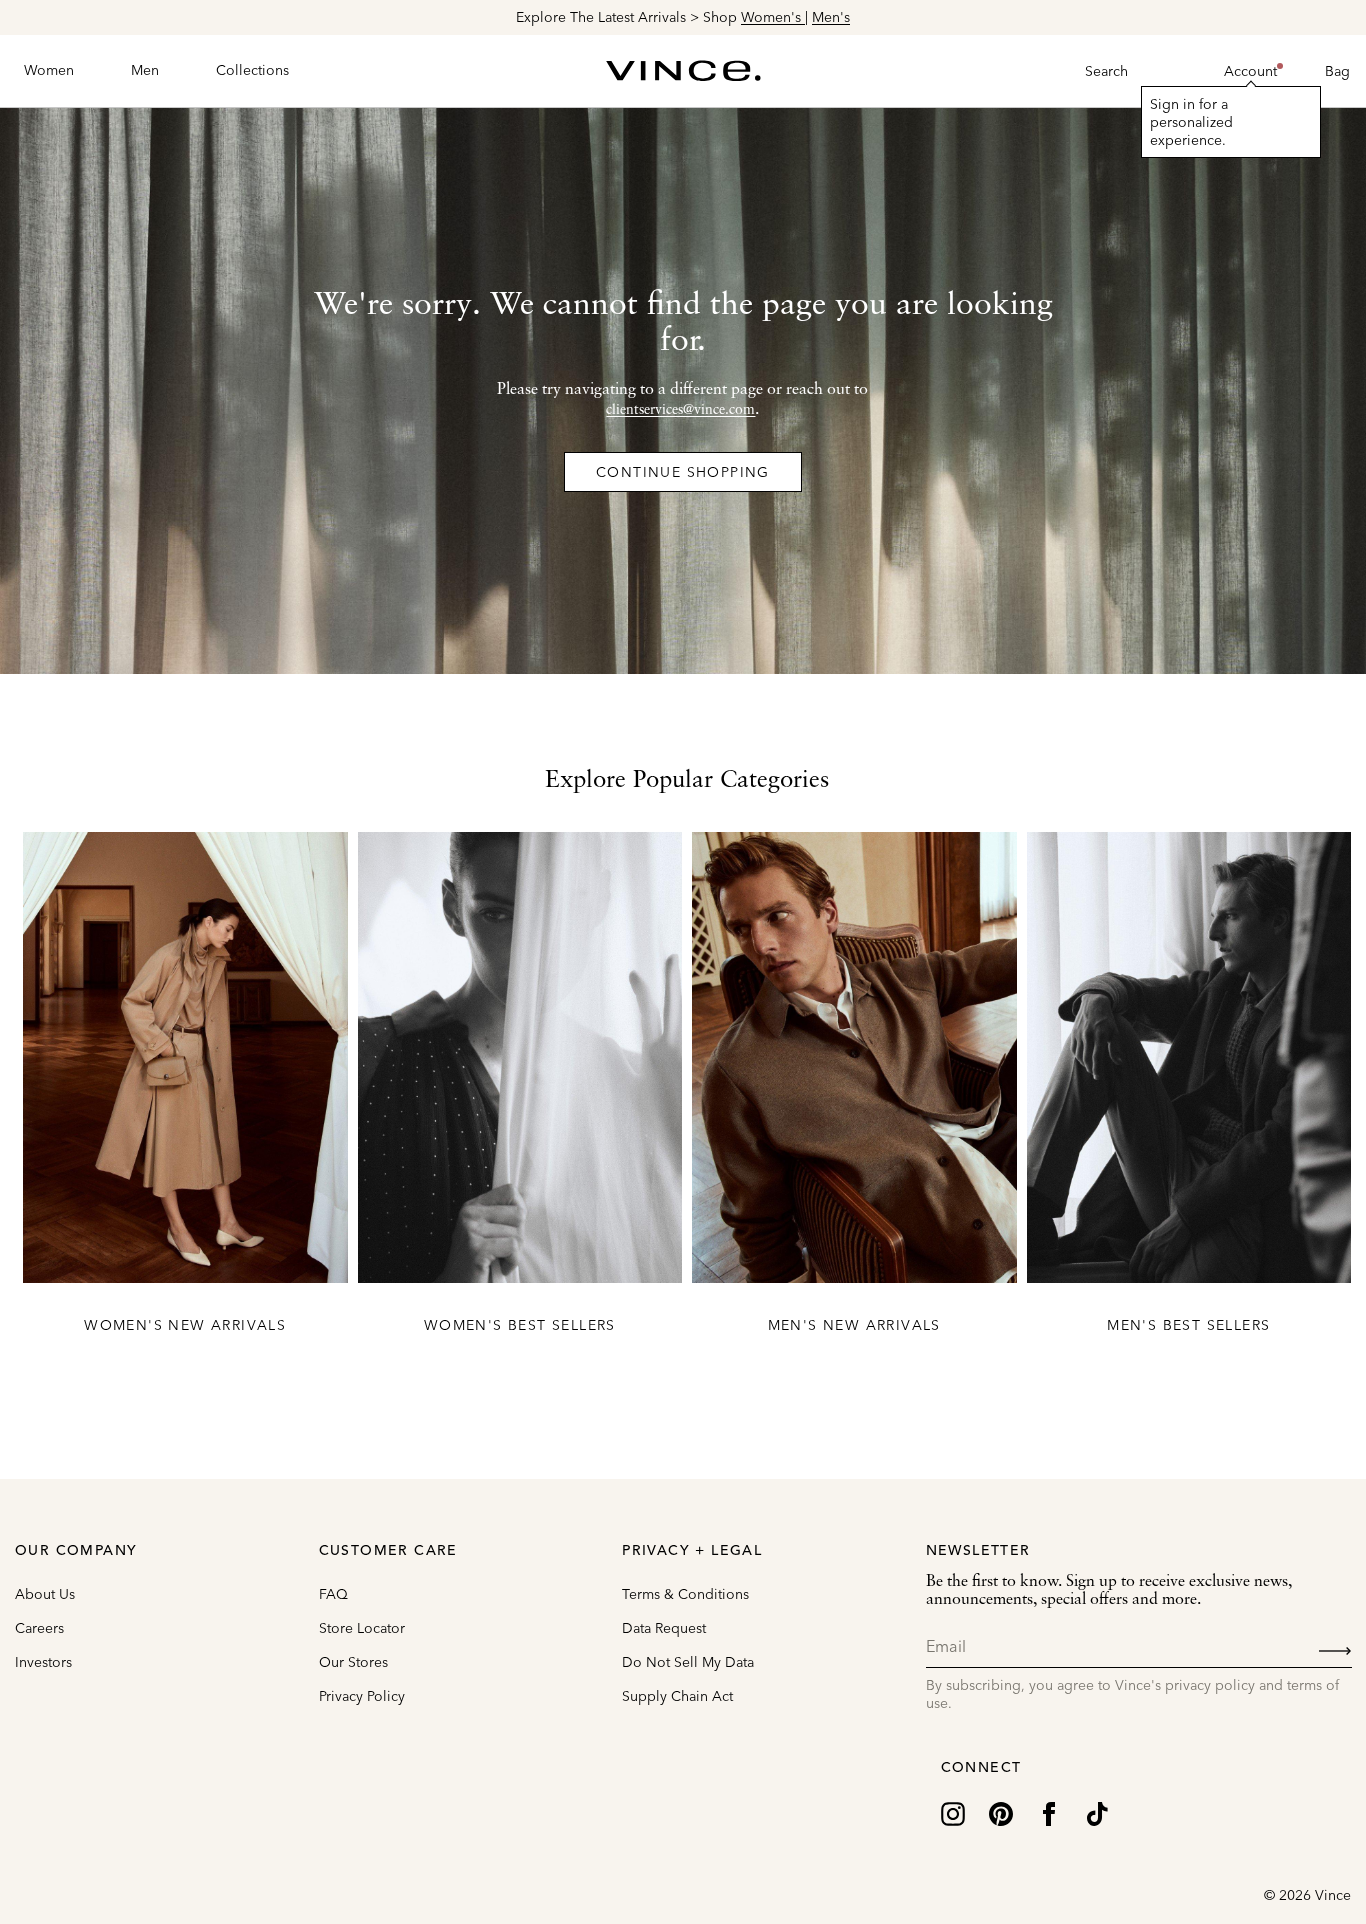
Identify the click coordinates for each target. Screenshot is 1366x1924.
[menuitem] (49, 71)
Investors (43, 1662)
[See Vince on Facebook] (1049, 1813)
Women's (773, 17)
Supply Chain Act (677, 1696)
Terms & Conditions (685, 1594)
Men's (831, 17)
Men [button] (145, 70)
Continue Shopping (683, 472)
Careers (39, 1628)
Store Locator (362, 1628)
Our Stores (353, 1662)
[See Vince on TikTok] (1097, 1813)
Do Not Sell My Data (688, 1662)
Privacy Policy (362, 1696)
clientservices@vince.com (680, 410)
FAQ (333, 1594)
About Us (45, 1594)
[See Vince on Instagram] (953, 1813)
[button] (1250, 71)
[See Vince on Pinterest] (1001, 1813)
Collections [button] (252, 70)
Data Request (664, 1628)
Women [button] (49, 70)
